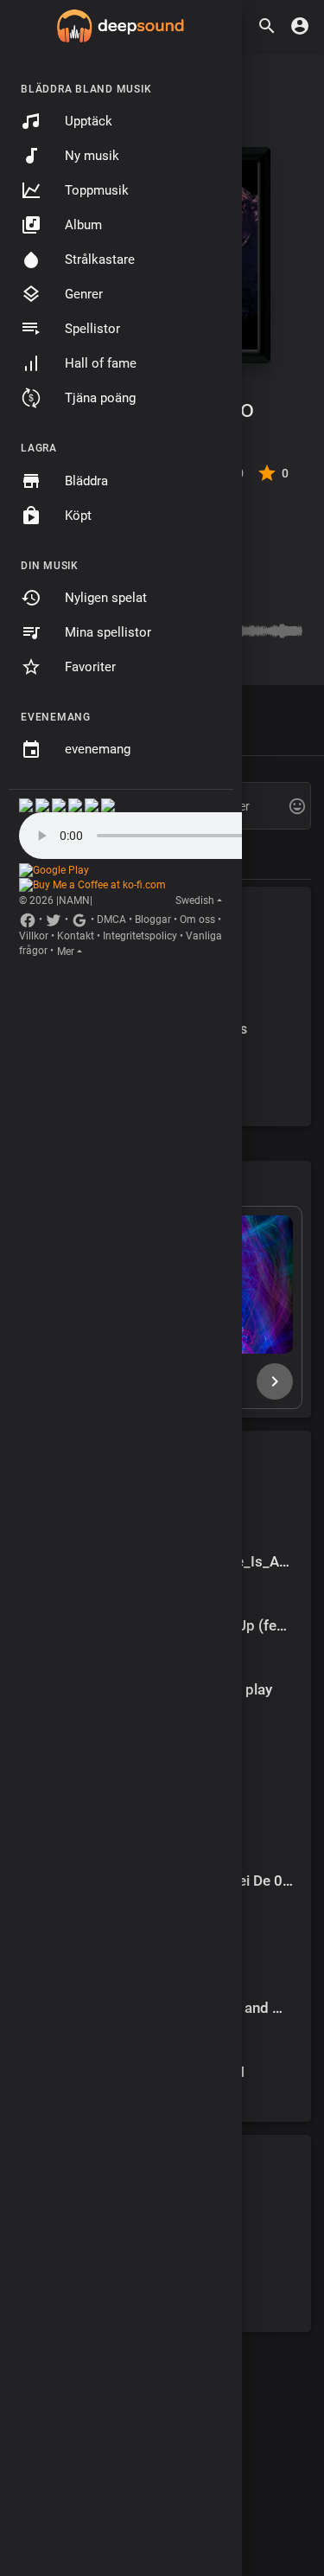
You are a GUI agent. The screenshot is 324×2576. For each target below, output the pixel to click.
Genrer (84, 294)
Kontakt (76, 936)
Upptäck (89, 121)
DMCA (111, 920)
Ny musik (92, 156)
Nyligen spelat (106, 598)
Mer (66, 952)
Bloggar (153, 920)
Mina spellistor (108, 632)
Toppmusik (97, 190)
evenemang (98, 749)
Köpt (78, 516)
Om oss (197, 920)
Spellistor (92, 329)
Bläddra (86, 481)
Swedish (195, 900)
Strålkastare (100, 260)
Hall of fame (101, 363)
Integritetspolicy (140, 936)
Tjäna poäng (100, 398)
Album (83, 225)
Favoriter (90, 667)
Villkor (34, 936)
